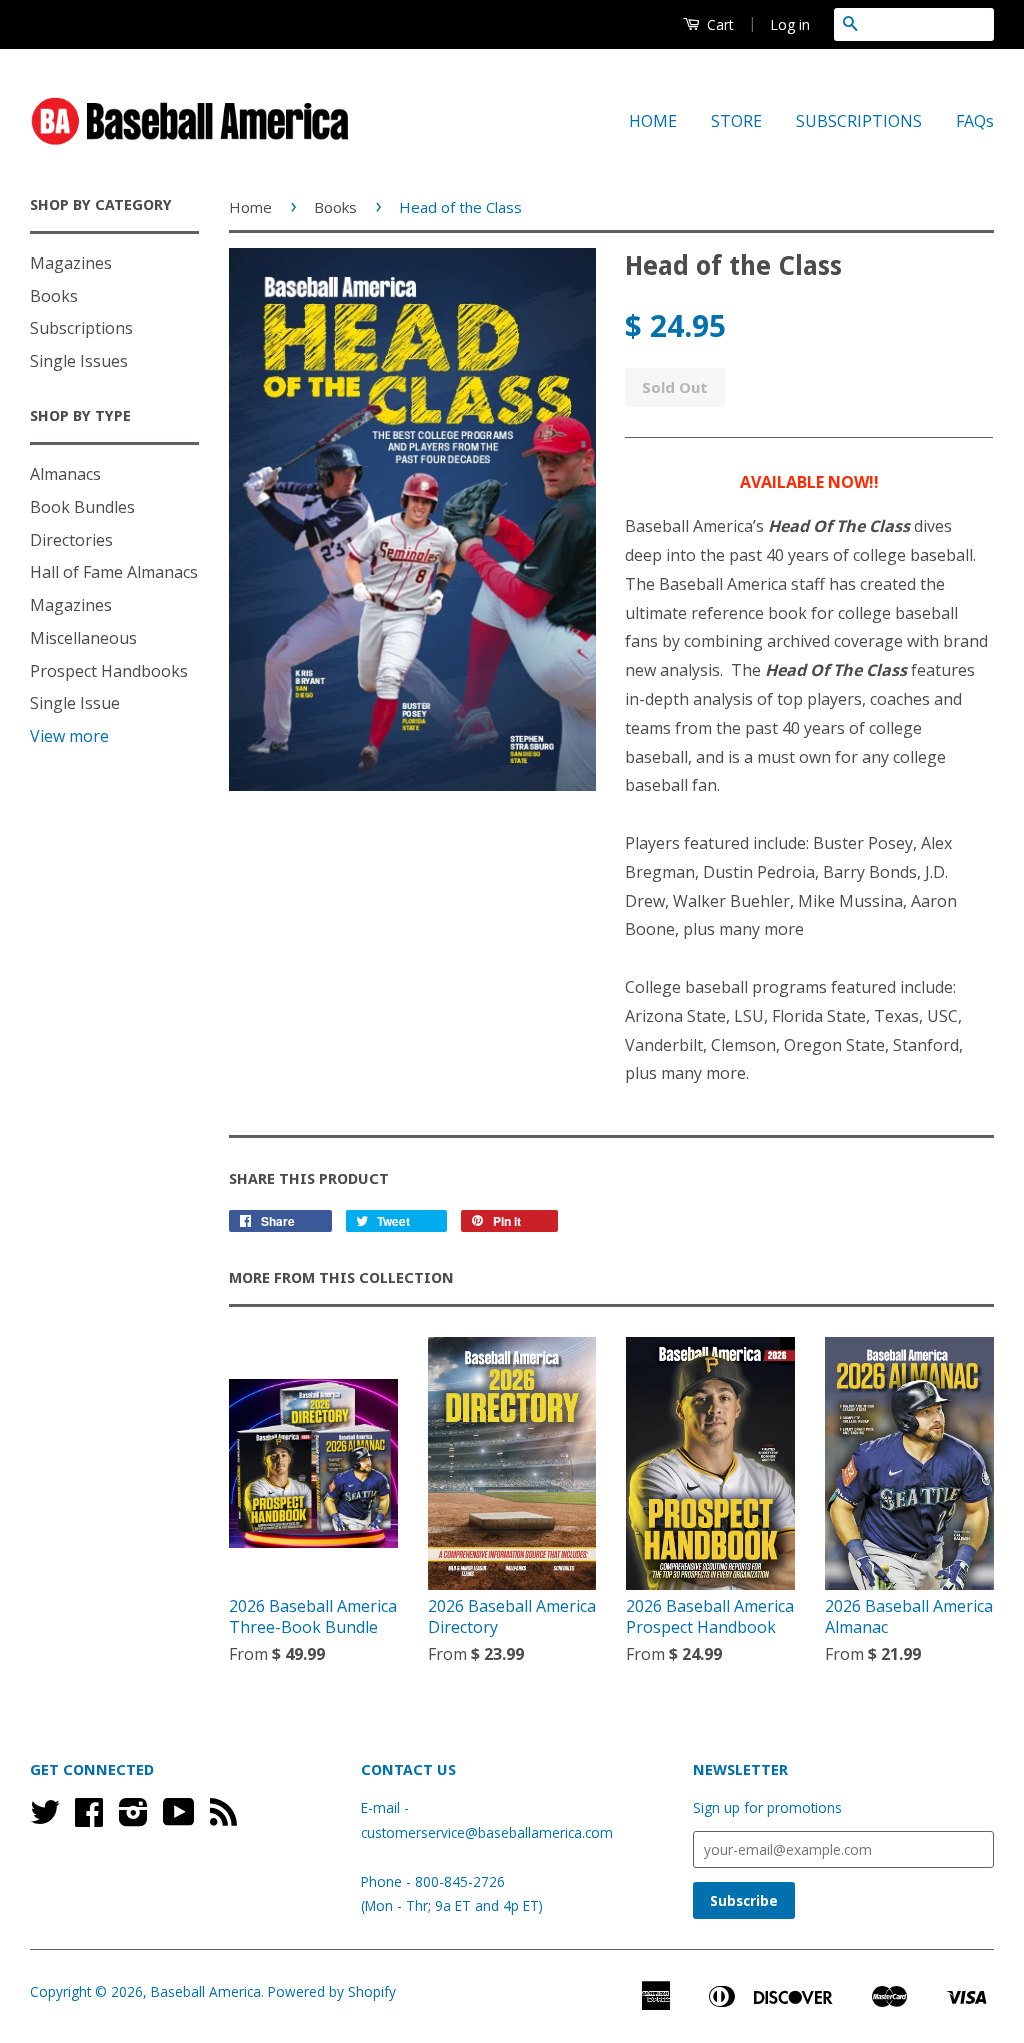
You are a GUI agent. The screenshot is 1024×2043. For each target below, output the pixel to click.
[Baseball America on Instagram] (133, 1818)
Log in (790, 24)
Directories (71, 540)
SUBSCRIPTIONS (859, 121)
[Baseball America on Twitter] (45, 1818)
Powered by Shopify (332, 1991)
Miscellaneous (83, 638)
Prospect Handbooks (109, 671)
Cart (718, 24)
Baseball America (206, 1991)
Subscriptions (81, 328)
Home (250, 207)
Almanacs (65, 474)
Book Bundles (82, 507)
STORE (736, 121)
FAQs (975, 121)
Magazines (71, 263)
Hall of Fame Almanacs (114, 572)
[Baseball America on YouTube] (179, 1818)
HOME (653, 121)
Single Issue (75, 703)
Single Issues (79, 361)
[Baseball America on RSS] (223, 1818)
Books (54, 296)
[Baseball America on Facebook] (89, 1818)
